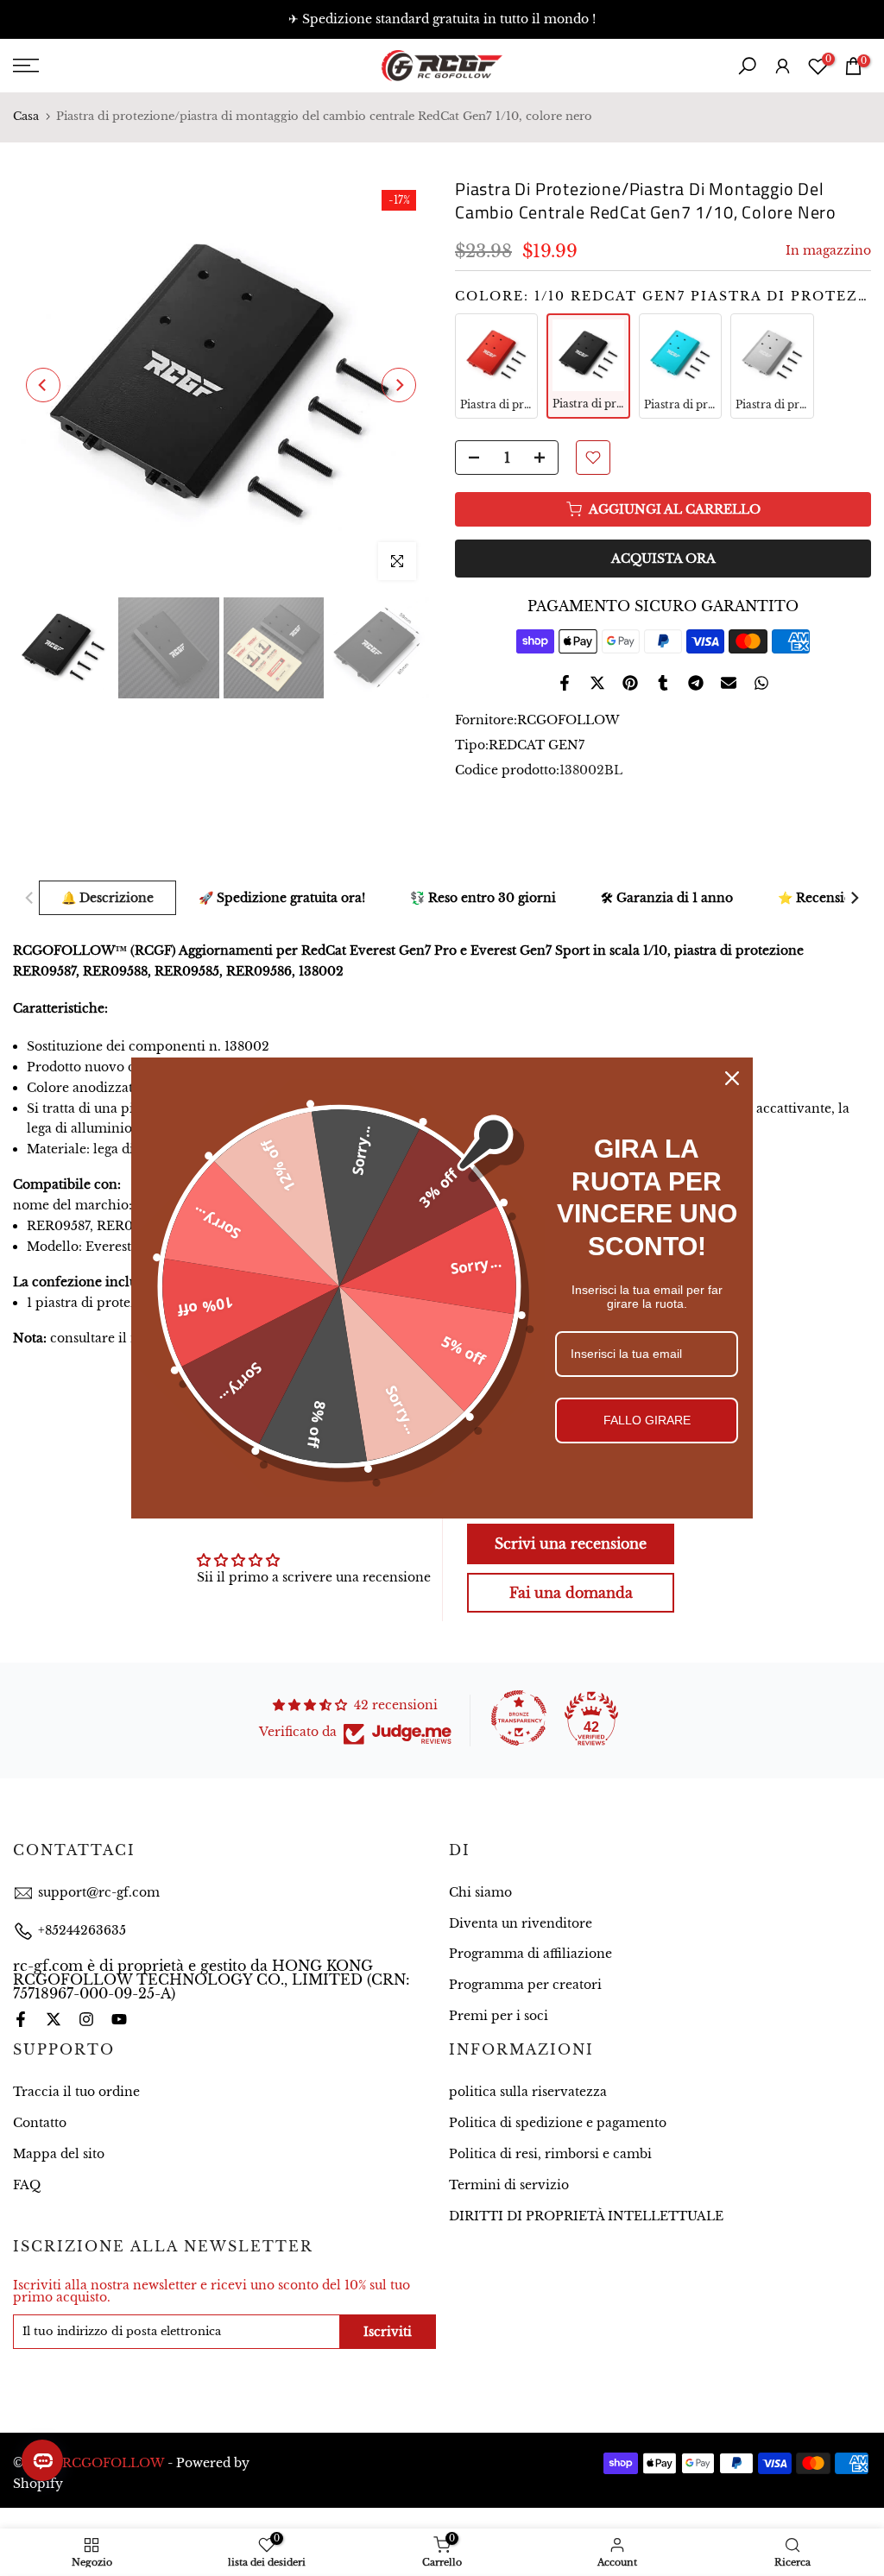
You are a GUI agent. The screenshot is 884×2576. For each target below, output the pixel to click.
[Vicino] (732, 1078)
